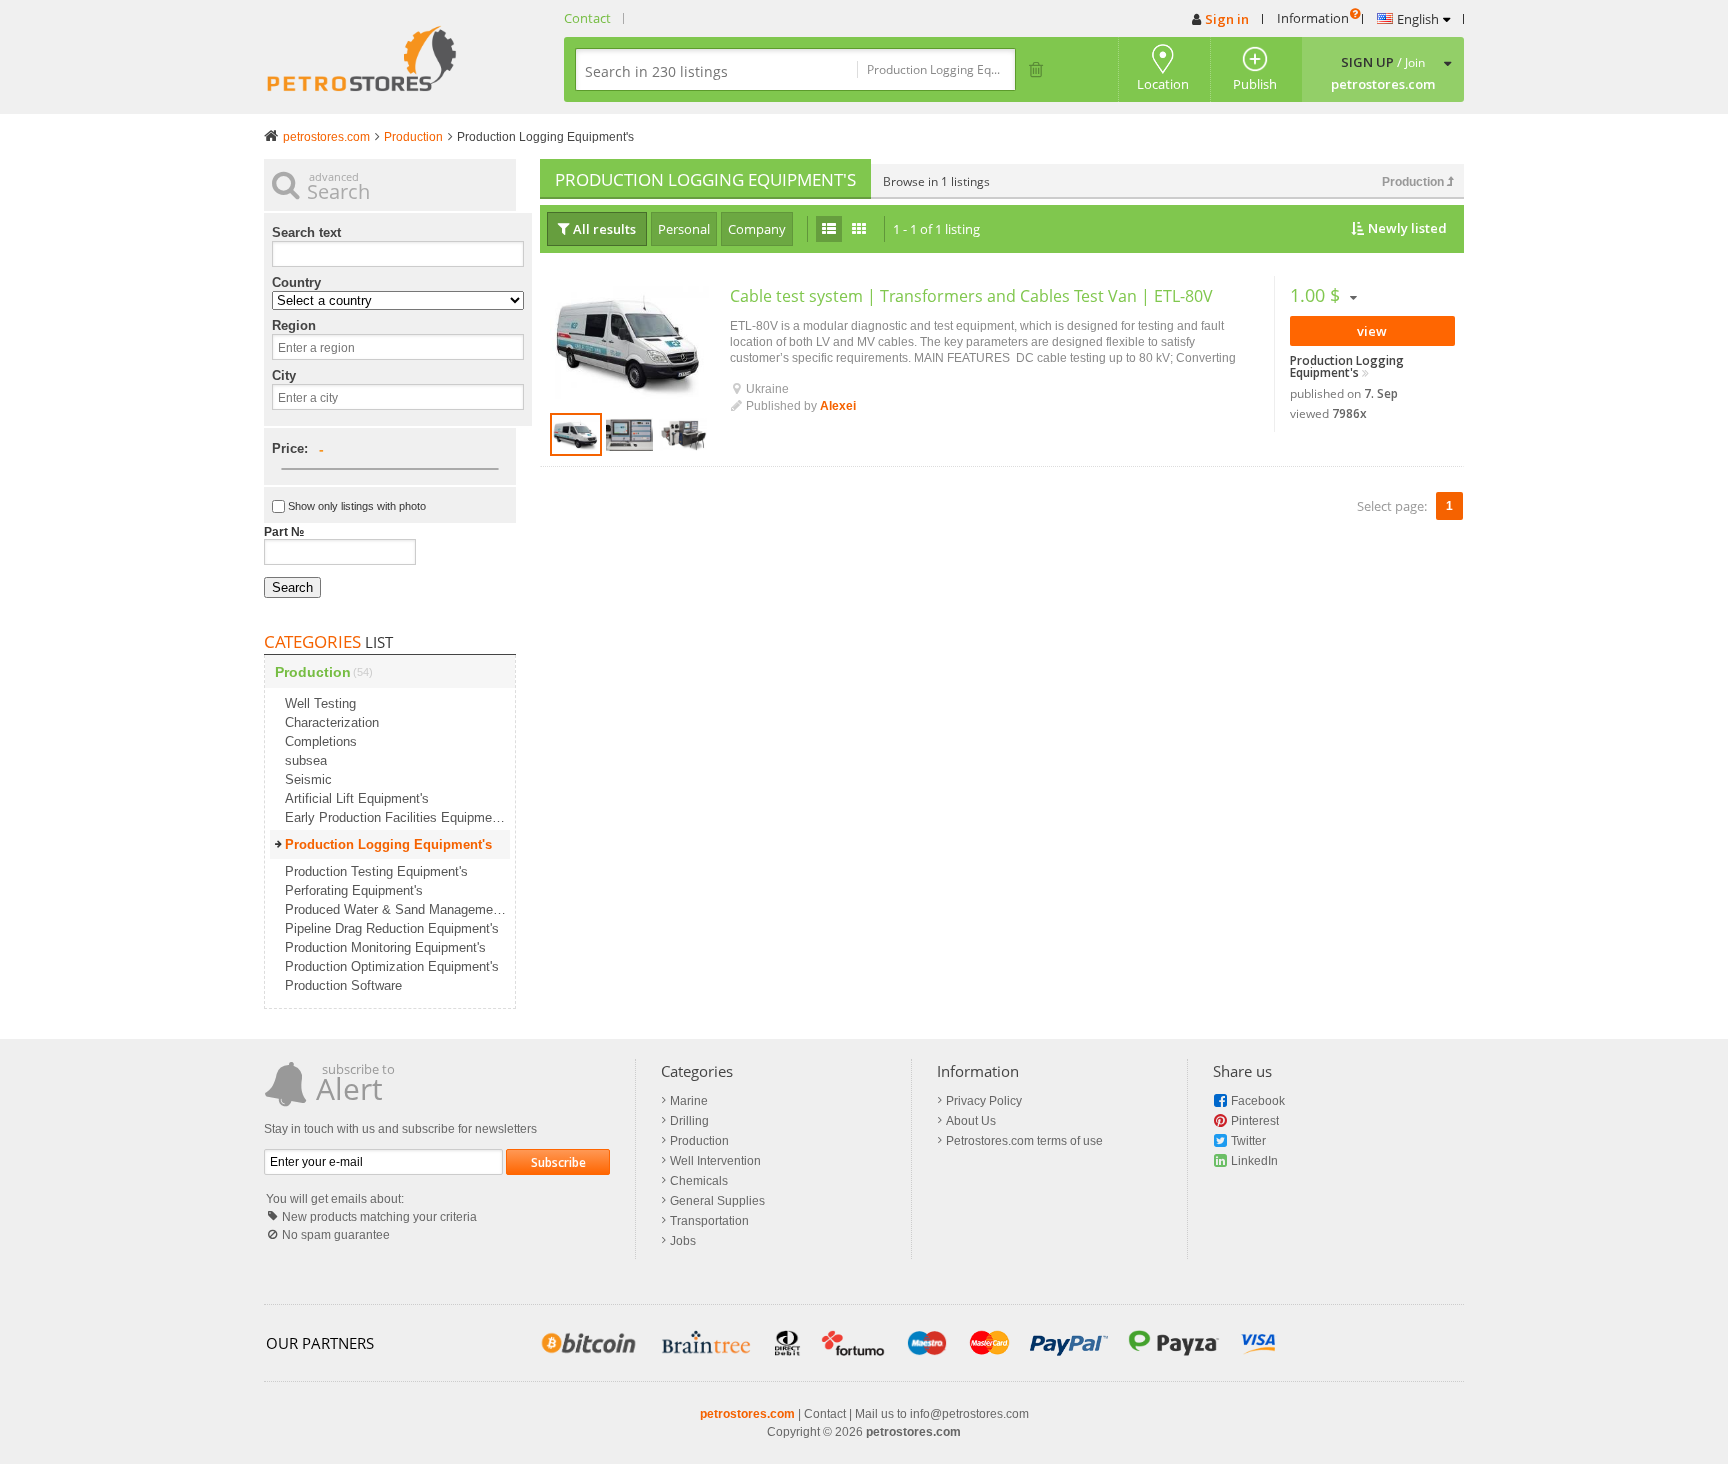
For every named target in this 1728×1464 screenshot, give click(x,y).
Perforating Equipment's (354, 890)
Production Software (343, 985)
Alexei (838, 406)
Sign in (1227, 19)
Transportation (709, 1221)
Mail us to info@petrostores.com (942, 1414)
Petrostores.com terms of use (1024, 1141)
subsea (306, 760)
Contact (587, 18)
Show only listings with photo (357, 506)
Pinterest (1255, 1121)
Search (292, 587)
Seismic (308, 779)
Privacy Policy (984, 1101)
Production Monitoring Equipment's (385, 947)
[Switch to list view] (829, 229)
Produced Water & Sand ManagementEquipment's (397, 909)
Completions (321, 741)
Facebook (1258, 1101)
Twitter (1248, 1141)
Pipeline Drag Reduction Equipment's (392, 928)
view (1372, 331)
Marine (689, 1101)
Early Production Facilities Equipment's (397, 817)
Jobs (683, 1241)
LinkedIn (1254, 1161)
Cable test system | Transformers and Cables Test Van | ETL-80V (971, 296)
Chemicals (699, 1181)
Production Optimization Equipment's (392, 966)
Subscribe (558, 1162)
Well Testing (320, 703)
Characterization (332, 722)
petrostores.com (747, 1414)
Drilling (689, 1121)
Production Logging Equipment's (1347, 367)
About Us (971, 1121)
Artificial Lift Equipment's (357, 798)
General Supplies (717, 1201)
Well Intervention (715, 1161)
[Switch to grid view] (859, 229)
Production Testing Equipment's (376, 871)
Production (1414, 182)
